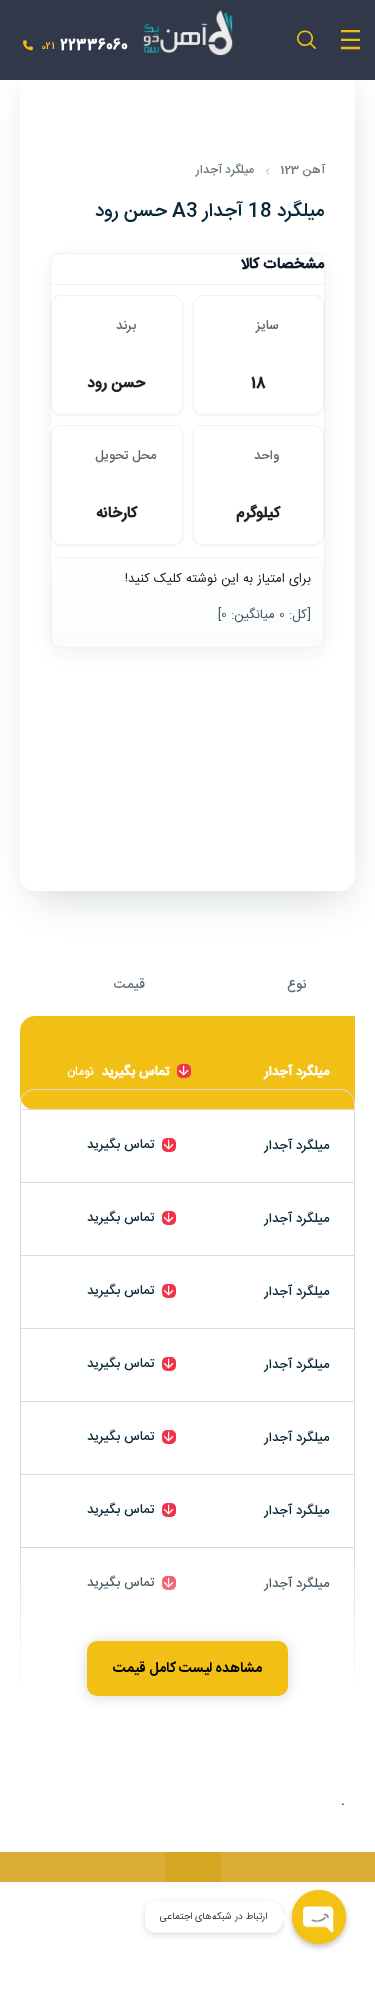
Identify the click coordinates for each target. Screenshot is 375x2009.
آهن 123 (302, 170)
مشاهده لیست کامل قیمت (187, 1669)
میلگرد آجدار (225, 170)
